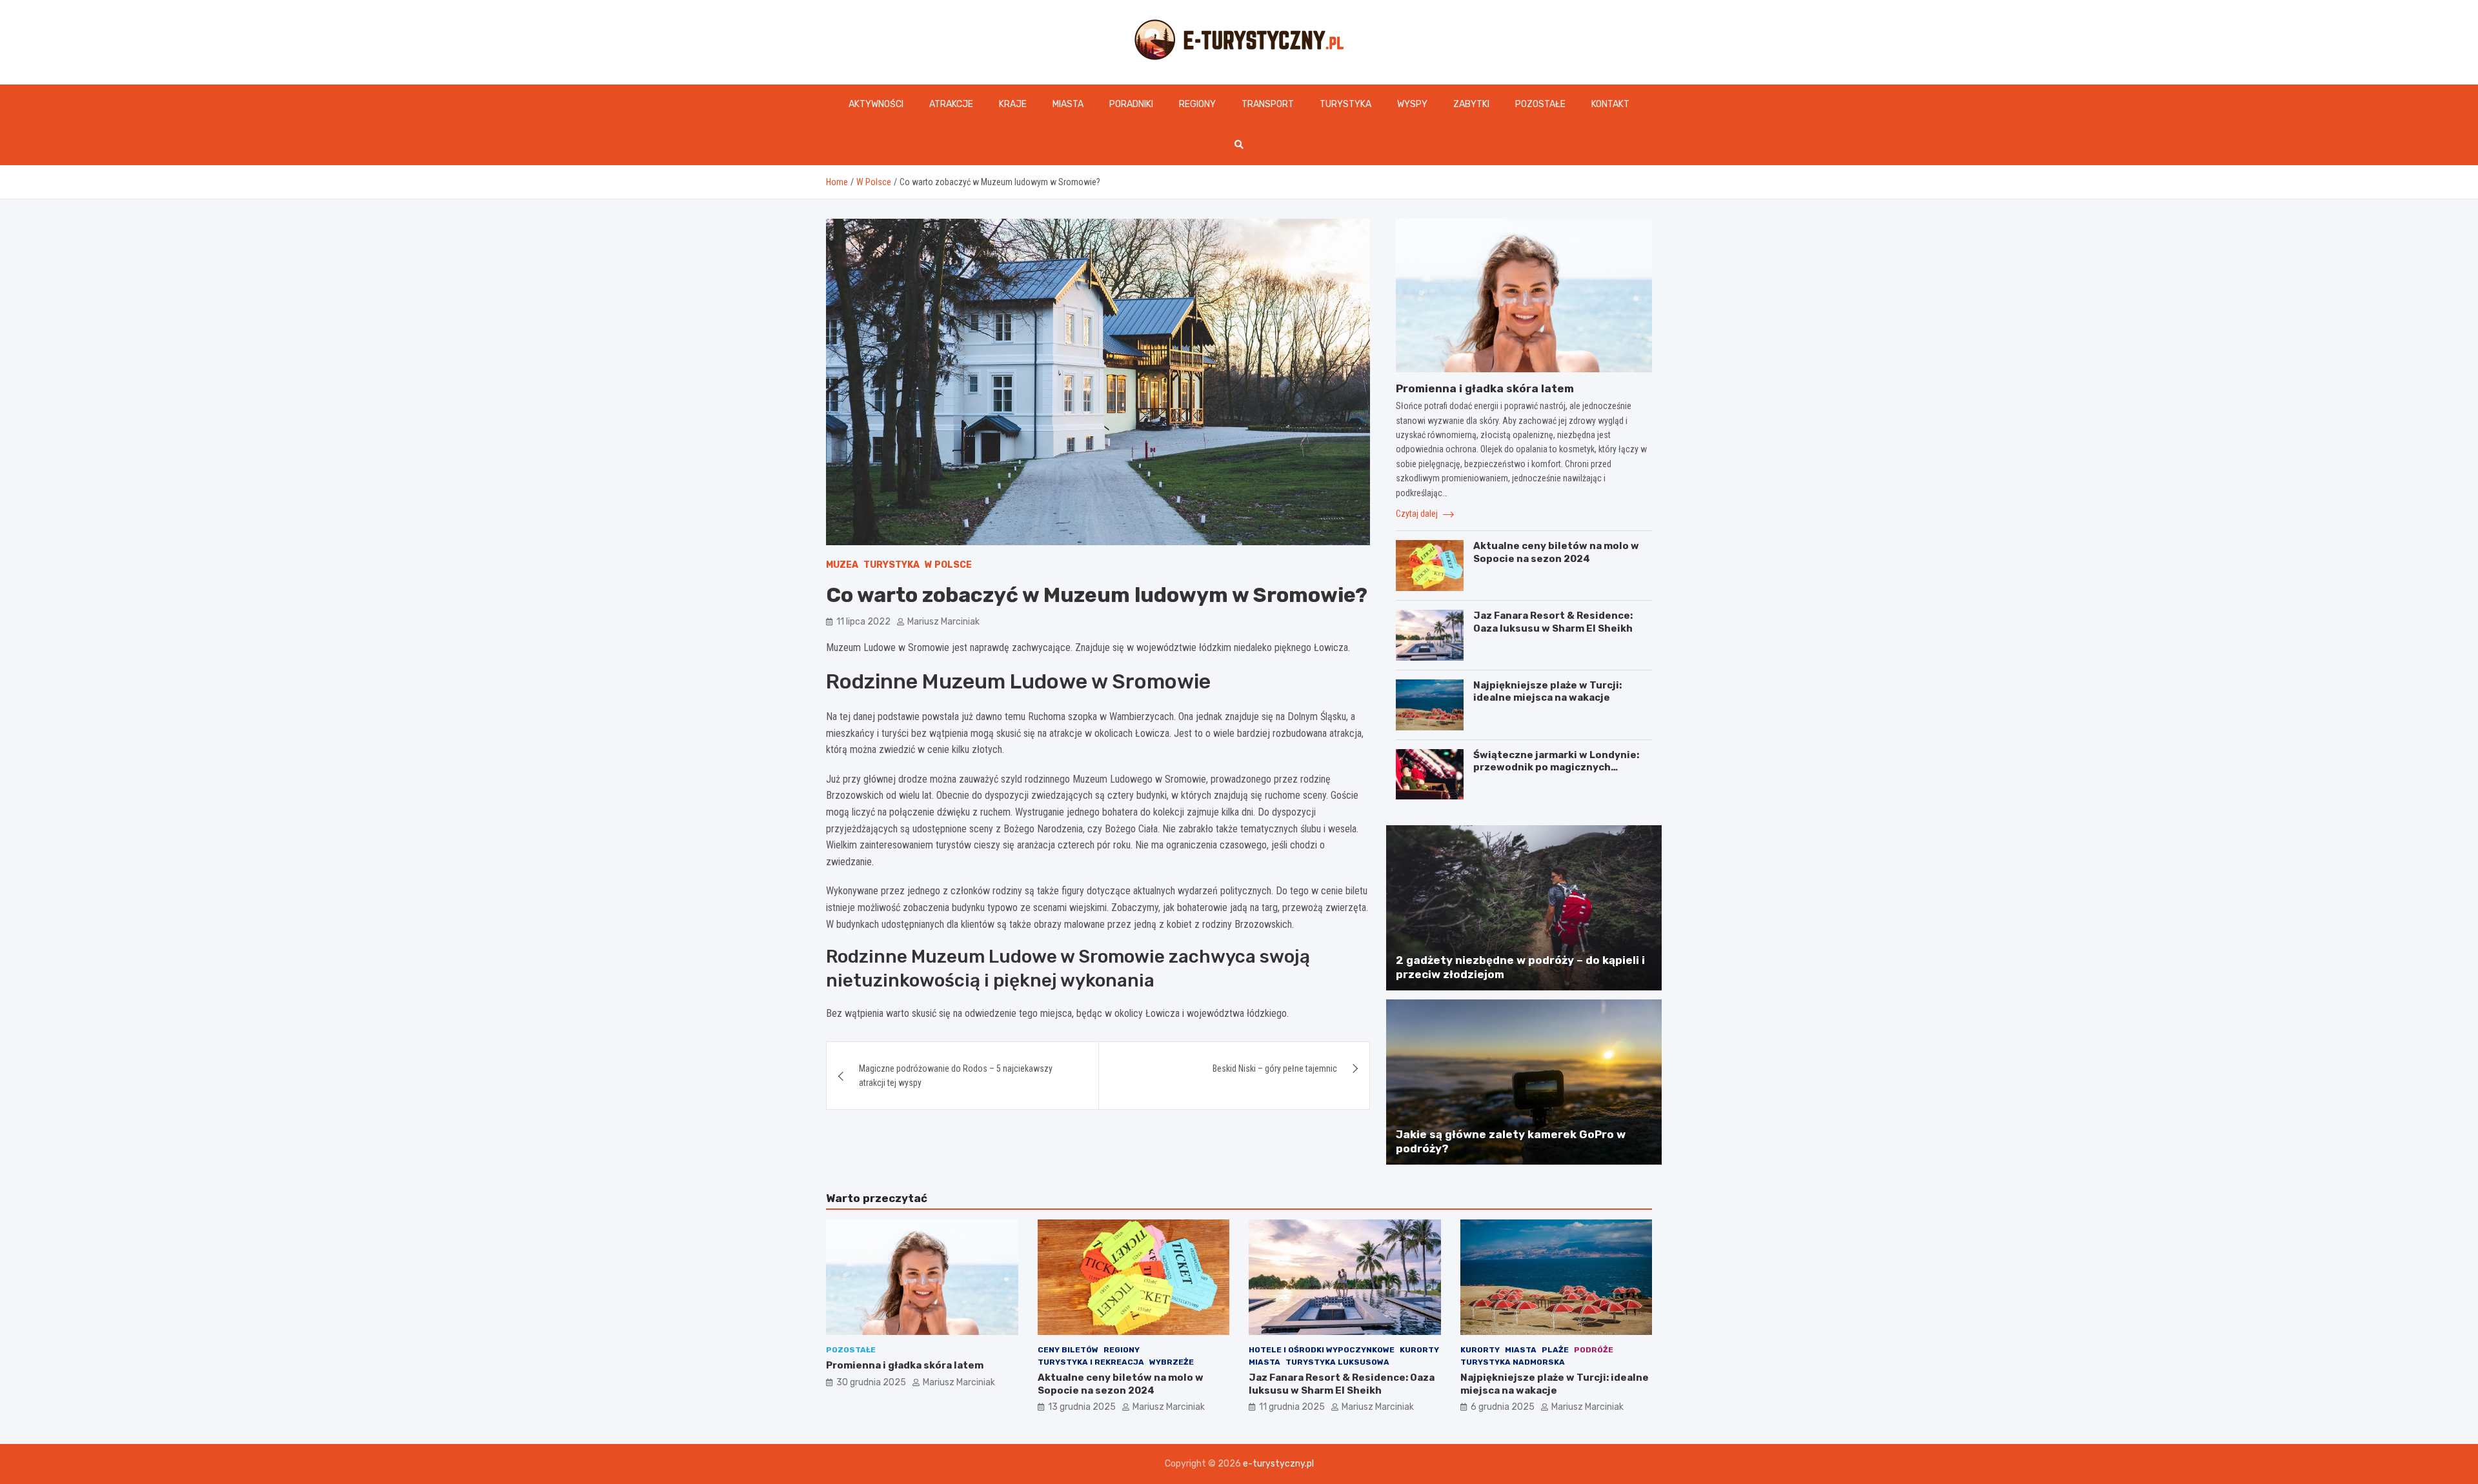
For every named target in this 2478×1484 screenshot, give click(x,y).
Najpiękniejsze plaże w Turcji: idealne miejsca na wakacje (1547, 692)
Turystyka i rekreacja (1091, 1362)
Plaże (1555, 1350)
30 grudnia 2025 (871, 1382)
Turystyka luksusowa (1337, 1362)
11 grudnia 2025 (1292, 1407)
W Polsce (948, 565)
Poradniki (1131, 104)
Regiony (1197, 104)
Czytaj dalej (1418, 514)
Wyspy (1412, 104)
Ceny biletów (1068, 1350)
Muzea (842, 565)
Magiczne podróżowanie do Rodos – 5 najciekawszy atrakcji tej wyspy (956, 1076)
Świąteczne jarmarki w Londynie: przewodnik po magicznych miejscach (1556, 767)
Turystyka (1345, 104)
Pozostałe (1540, 104)
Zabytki (1471, 104)
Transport (1268, 104)
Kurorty (1419, 1350)
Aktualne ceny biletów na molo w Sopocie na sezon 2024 (1556, 552)
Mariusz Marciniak (943, 622)
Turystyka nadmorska (1513, 1362)
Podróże (1594, 1350)
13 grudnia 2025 (1082, 1407)
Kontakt (1610, 104)
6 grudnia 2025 (1503, 1407)
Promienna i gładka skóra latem (1485, 388)
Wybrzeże (1172, 1362)
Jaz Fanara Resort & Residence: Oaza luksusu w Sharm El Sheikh (1553, 622)
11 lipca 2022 (863, 622)
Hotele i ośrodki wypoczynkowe (1322, 1350)
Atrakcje (951, 104)
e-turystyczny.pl (1278, 1464)
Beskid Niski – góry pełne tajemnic (1275, 1068)
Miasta (1068, 104)
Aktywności (876, 104)
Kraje (1013, 104)
